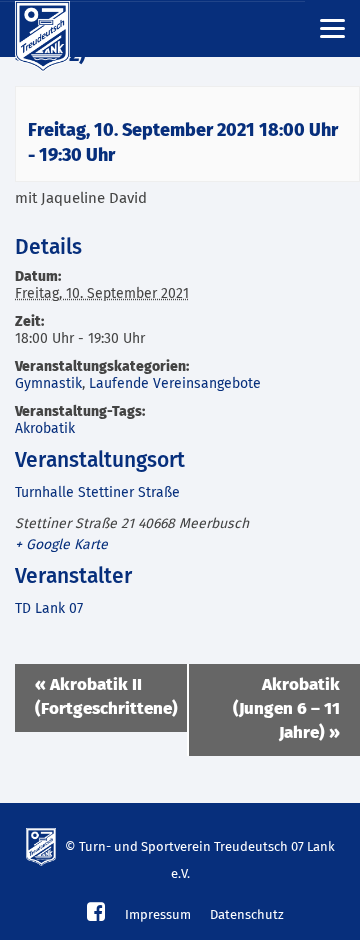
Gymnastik (48, 384)
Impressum (158, 915)
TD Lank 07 (49, 609)
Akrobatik (45, 429)
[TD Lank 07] (55, 29)
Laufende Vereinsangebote (175, 384)
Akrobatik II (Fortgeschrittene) (106, 697)
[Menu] (332, 27)
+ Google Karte (61, 545)
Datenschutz (247, 915)
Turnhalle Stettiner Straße (97, 493)
